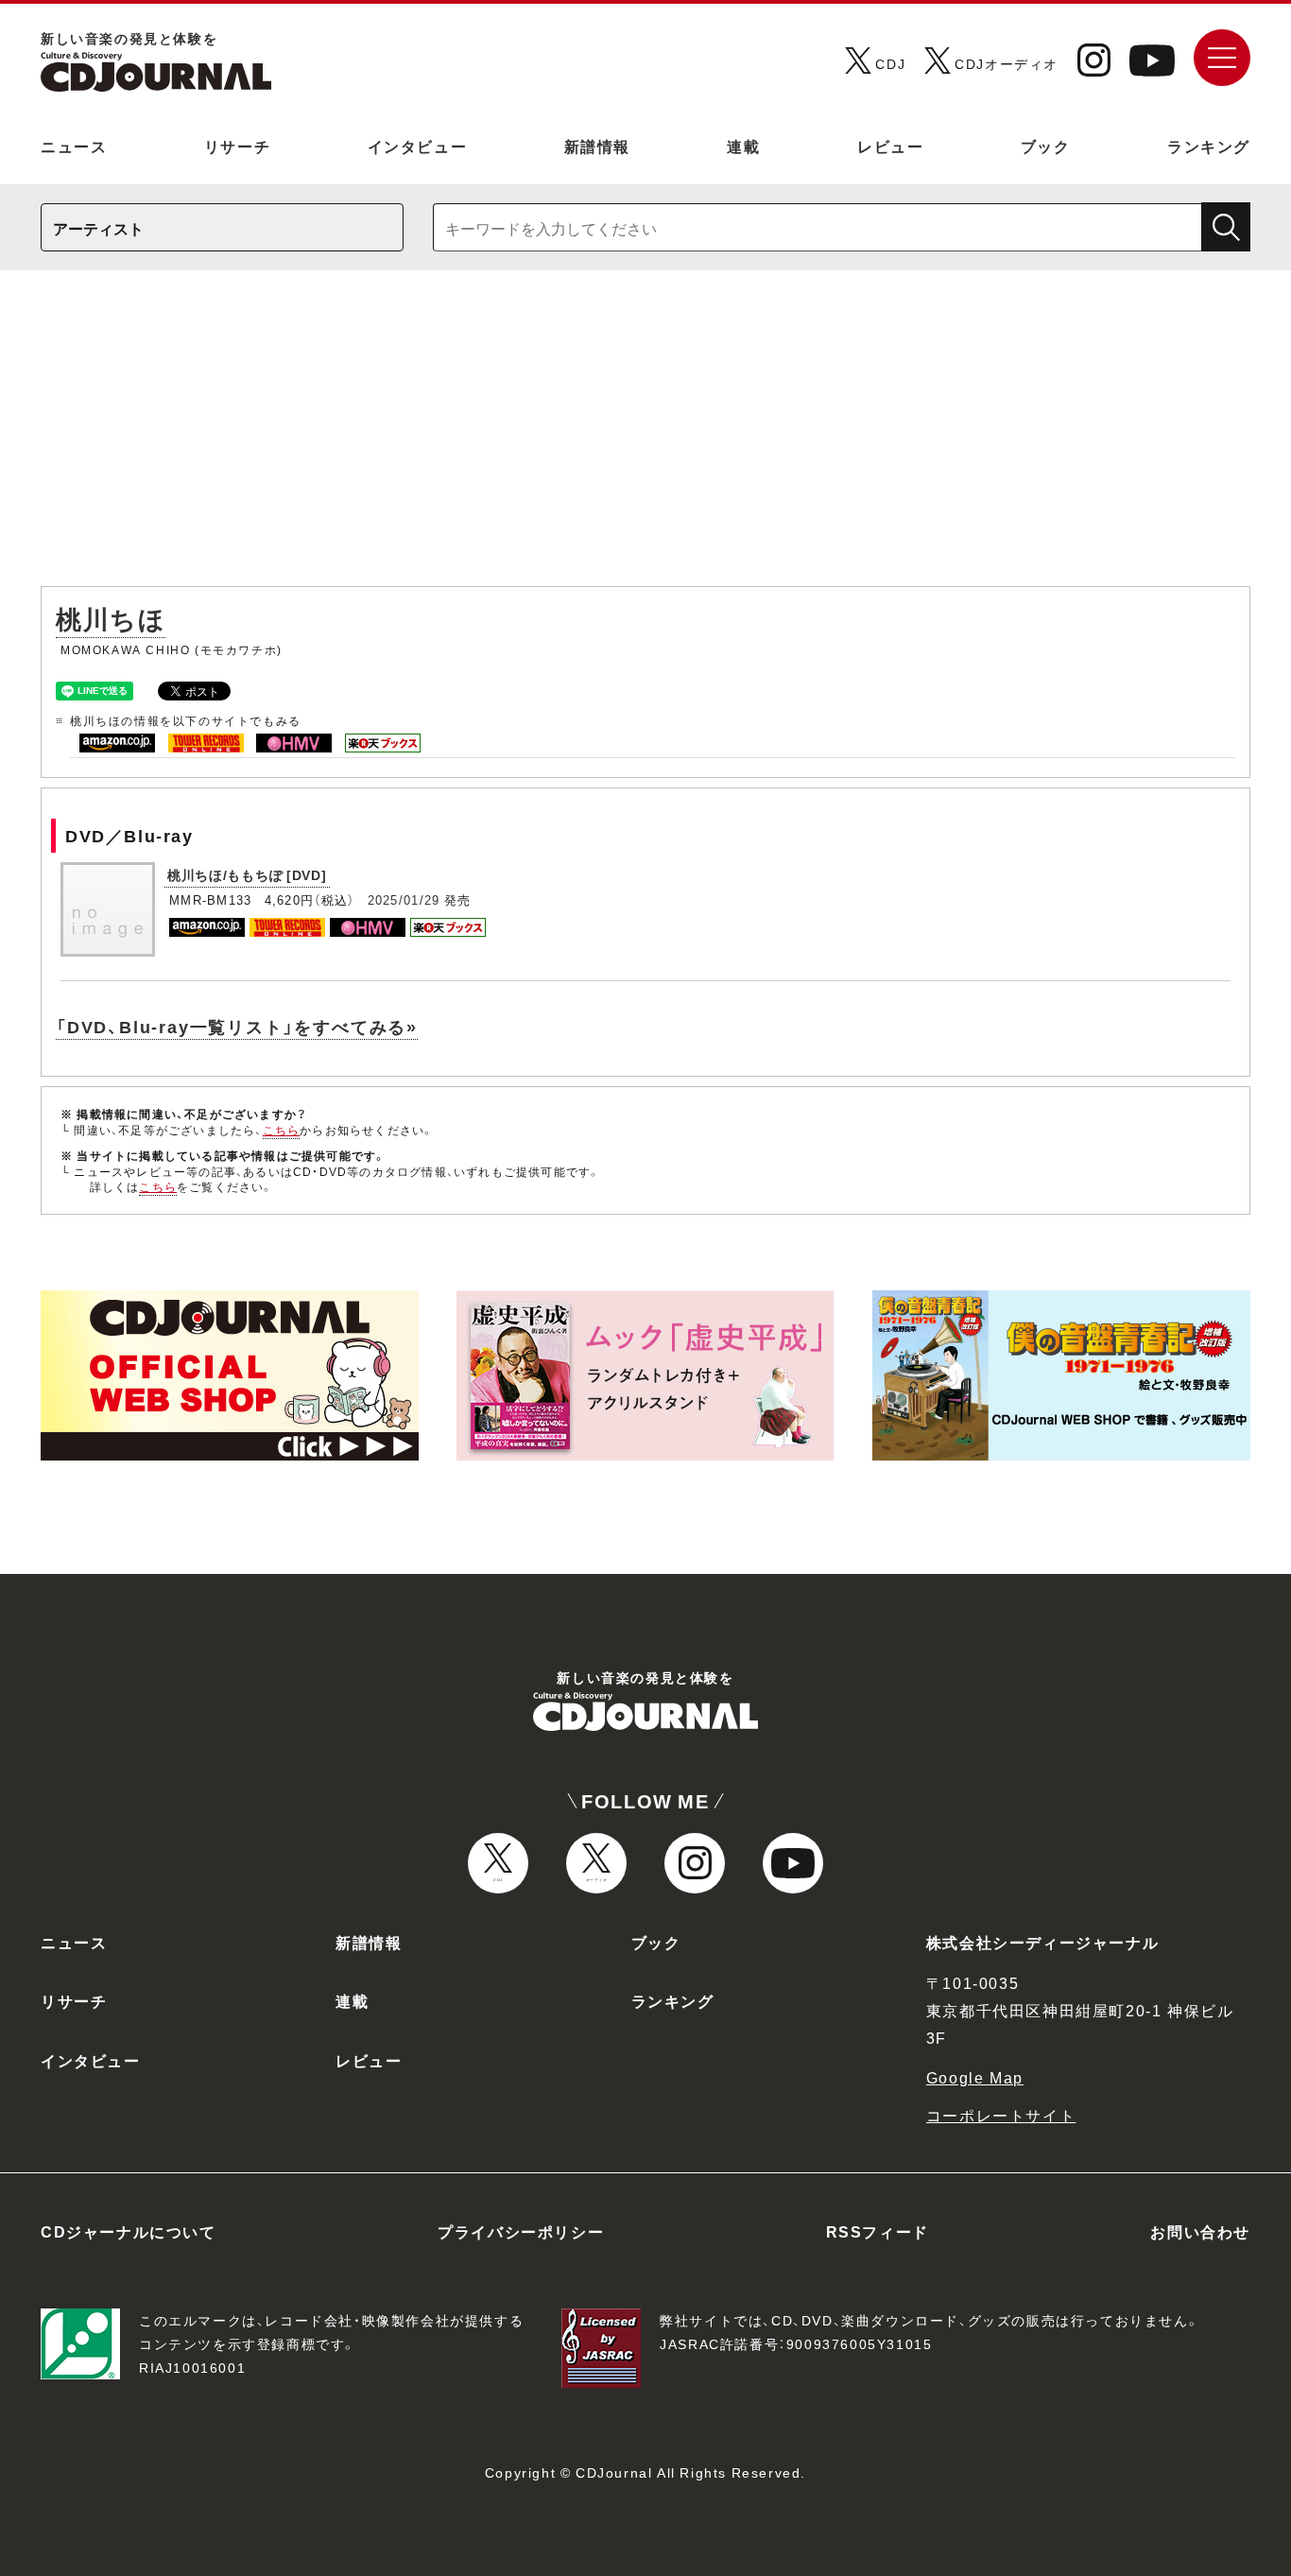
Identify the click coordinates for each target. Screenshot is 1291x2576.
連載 (743, 146)
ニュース (74, 146)
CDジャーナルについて (129, 2231)
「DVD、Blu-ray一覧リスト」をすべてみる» (237, 1026)
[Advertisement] (645, 438)
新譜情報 (597, 146)
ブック (1046, 146)
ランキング (1209, 146)
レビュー (890, 146)
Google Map (975, 2077)
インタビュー (418, 146)
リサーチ (237, 146)
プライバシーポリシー (521, 2231)
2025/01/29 (404, 899)
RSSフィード (878, 2231)
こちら (282, 1130)
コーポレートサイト (1001, 2115)
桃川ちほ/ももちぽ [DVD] (247, 874)
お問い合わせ (1200, 2231)
